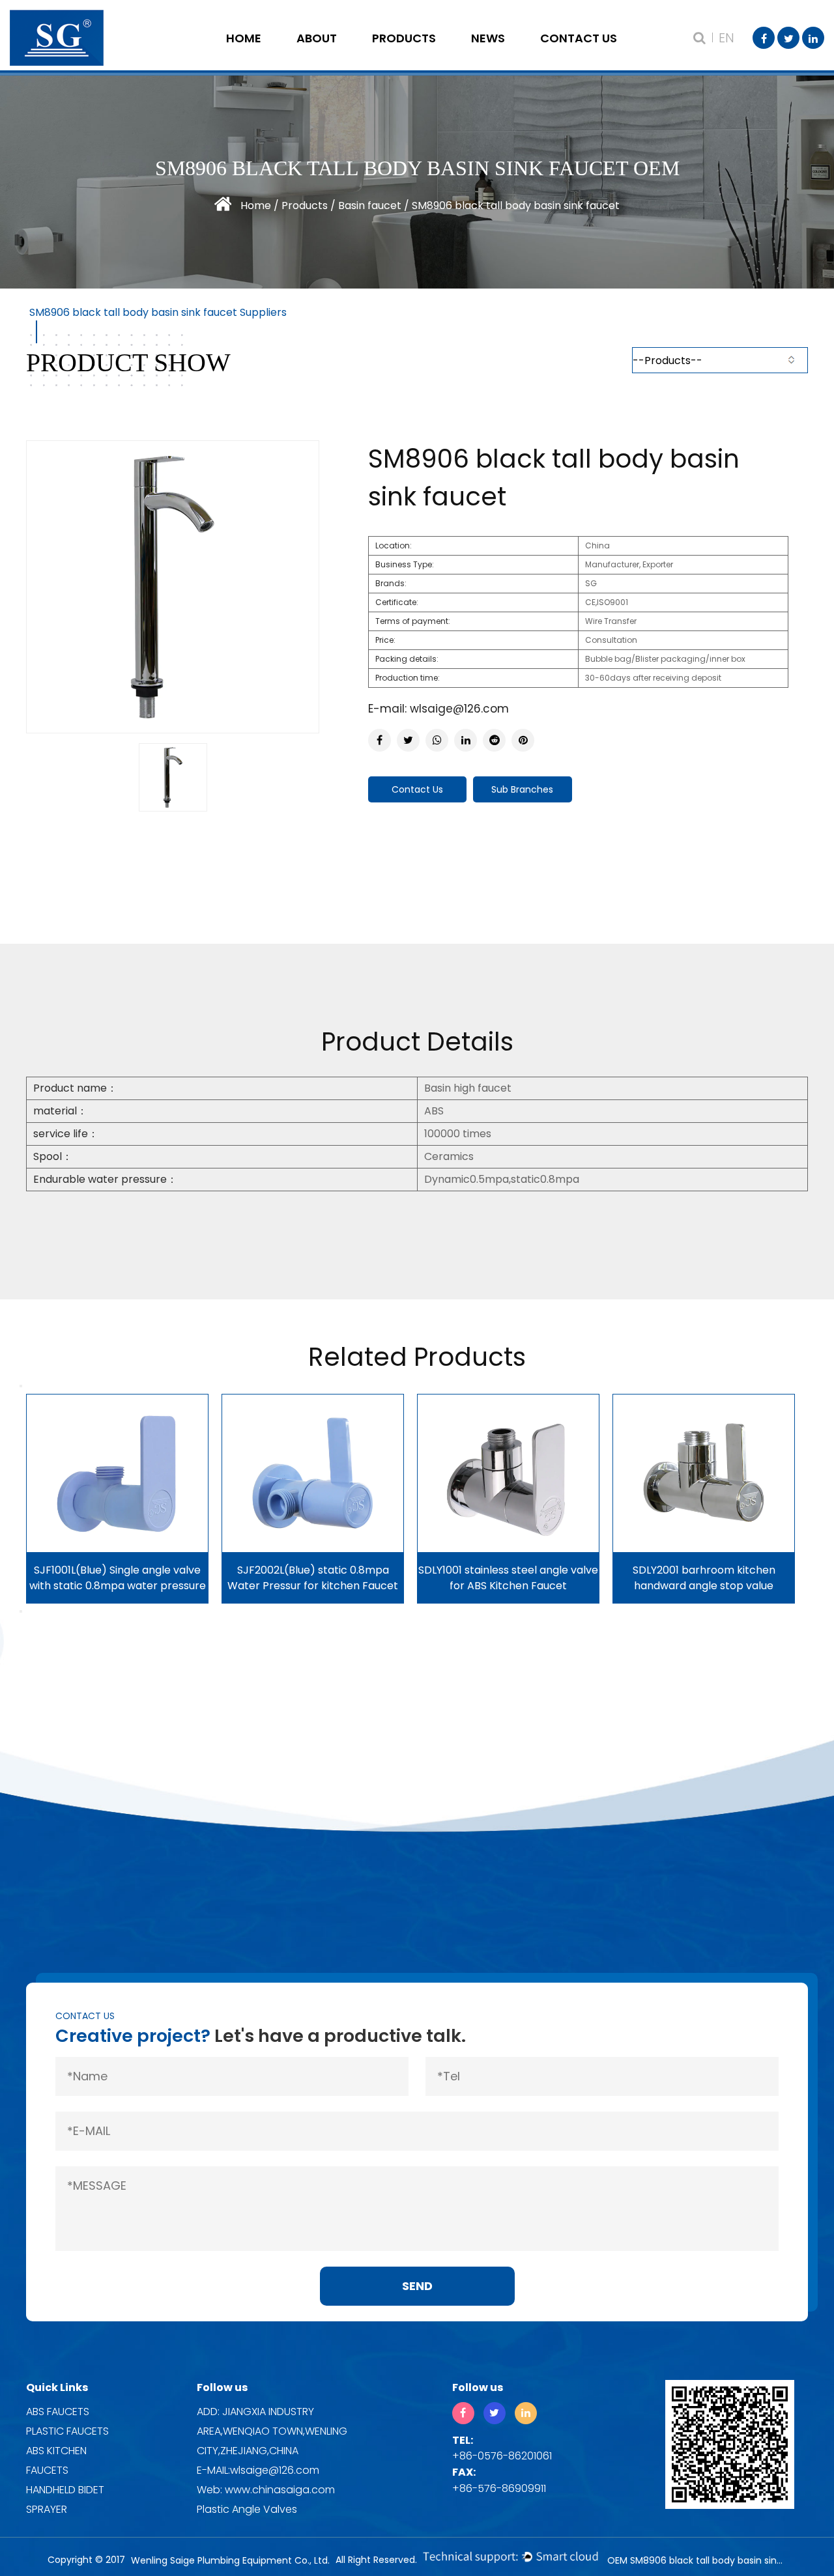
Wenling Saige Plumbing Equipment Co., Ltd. (230, 2560)
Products (404, 38)
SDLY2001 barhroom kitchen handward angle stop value (704, 1578)
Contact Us (579, 38)
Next (21, 1611)
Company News (523, 55)
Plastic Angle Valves (247, 2509)
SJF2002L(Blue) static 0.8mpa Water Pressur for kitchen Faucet (313, 1578)
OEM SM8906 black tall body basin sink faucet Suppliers (697, 2560)
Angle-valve (424, 55)
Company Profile (349, 55)
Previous (21, 1386)
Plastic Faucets (67, 2431)
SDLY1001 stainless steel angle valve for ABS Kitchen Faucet (508, 1578)
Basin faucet (370, 205)
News (488, 38)
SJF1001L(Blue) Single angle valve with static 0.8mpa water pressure (118, 1578)
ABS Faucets (58, 2412)
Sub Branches (522, 789)
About (317, 38)
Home (244, 38)
